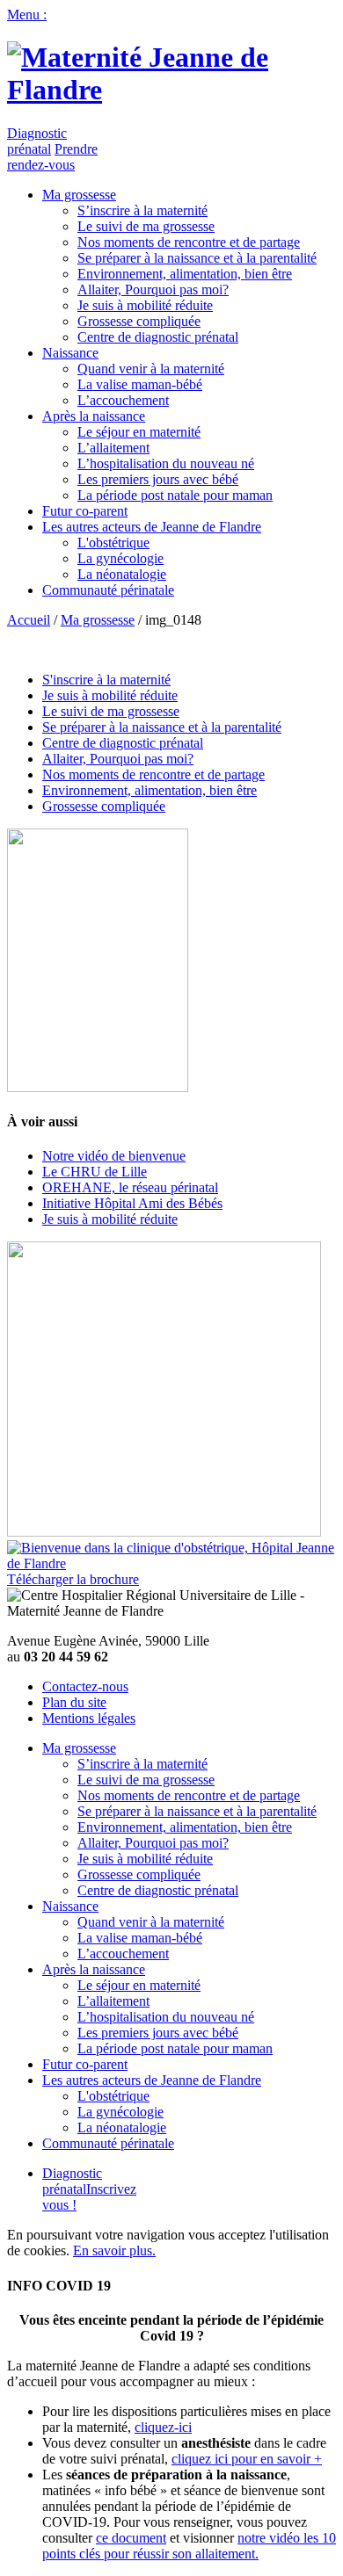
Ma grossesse (79, 195)
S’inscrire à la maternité (142, 210)
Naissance (70, 353)
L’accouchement (123, 400)
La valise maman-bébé (140, 384)
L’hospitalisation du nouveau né (166, 463)
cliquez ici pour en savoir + (247, 2459)
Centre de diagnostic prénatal (158, 337)
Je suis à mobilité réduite (145, 305)
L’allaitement (113, 448)
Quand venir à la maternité (151, 369)
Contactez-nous (85, 1686)
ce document (131, 2538)
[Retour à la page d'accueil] (171, 90)
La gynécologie (120, 558)
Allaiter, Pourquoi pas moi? (153, 289)
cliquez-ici (163, 2427)
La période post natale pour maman (175, 495)
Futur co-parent (85, 511)
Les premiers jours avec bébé (158, 479)
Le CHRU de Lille (95, 1172)
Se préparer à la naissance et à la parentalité (197, 258)
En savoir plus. (114, 2250)
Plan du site (74, 1702)
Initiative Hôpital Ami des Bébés (132, 1203)
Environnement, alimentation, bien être (185, 274)
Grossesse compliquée (139, 321)
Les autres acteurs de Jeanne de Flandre (152, 527)
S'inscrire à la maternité (106, 680)
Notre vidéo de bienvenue (114, 1156)
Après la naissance (94, 416)
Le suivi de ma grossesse (146, 226)
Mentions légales (89, 1718)
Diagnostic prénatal (37, 141)
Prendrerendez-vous (52, 157)
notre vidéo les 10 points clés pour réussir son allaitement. (189, 2546)
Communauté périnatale (108, 590)
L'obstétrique (113, 543)
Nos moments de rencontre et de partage (189, 242)
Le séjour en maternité (139, 432)
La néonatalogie (122, 574)
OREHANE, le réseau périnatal (130, 1187)
